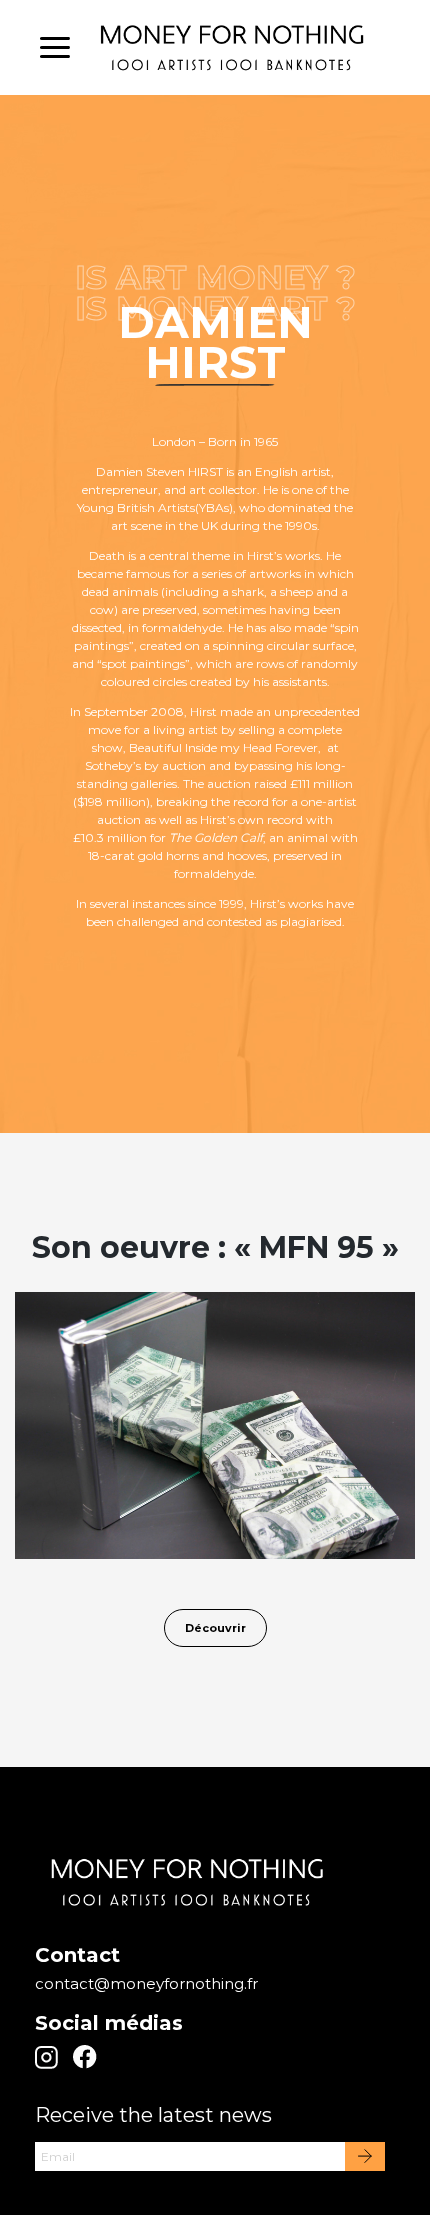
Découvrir (215, 1628)
